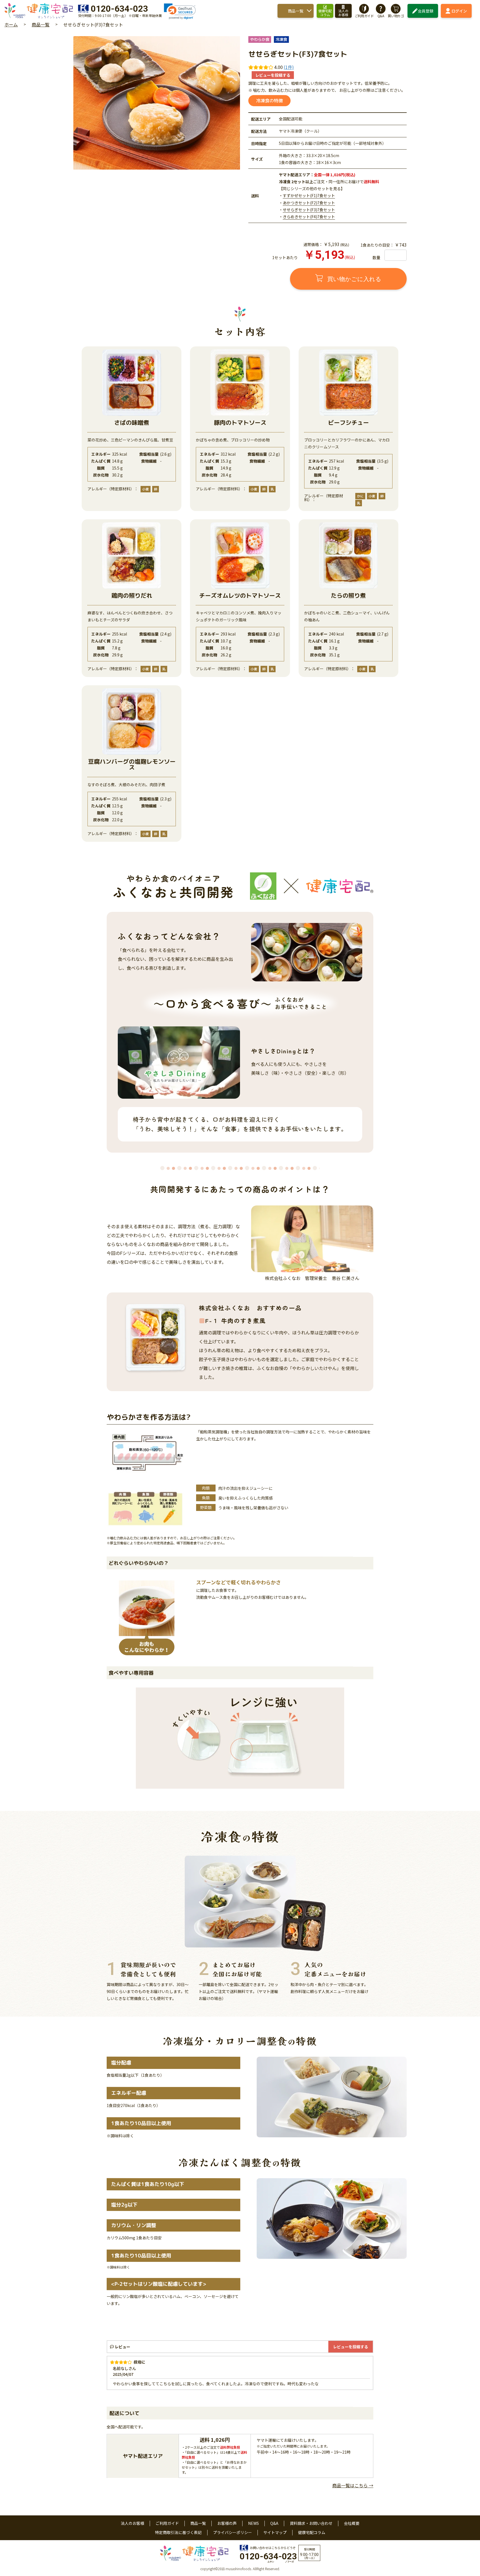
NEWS (253, 2523)
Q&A (274, 2523)
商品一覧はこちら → (353, 2485)
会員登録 (426, 11)
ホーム (11, 24)
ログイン (459, 11)
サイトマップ (275, 2532)
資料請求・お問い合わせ (311, 2523)
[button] (180, 11)
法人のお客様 (132, 2523)
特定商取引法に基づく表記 (178, 2532)
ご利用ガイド (167, 2523)
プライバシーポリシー (232, 2532)
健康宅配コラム (312, 2532)
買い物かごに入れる (353, 279)
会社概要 (352, 2523)
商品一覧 (296, 11)
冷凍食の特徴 (269, 101)
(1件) (289, 67)
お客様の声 (227, 2523)
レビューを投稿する (273, 75)
